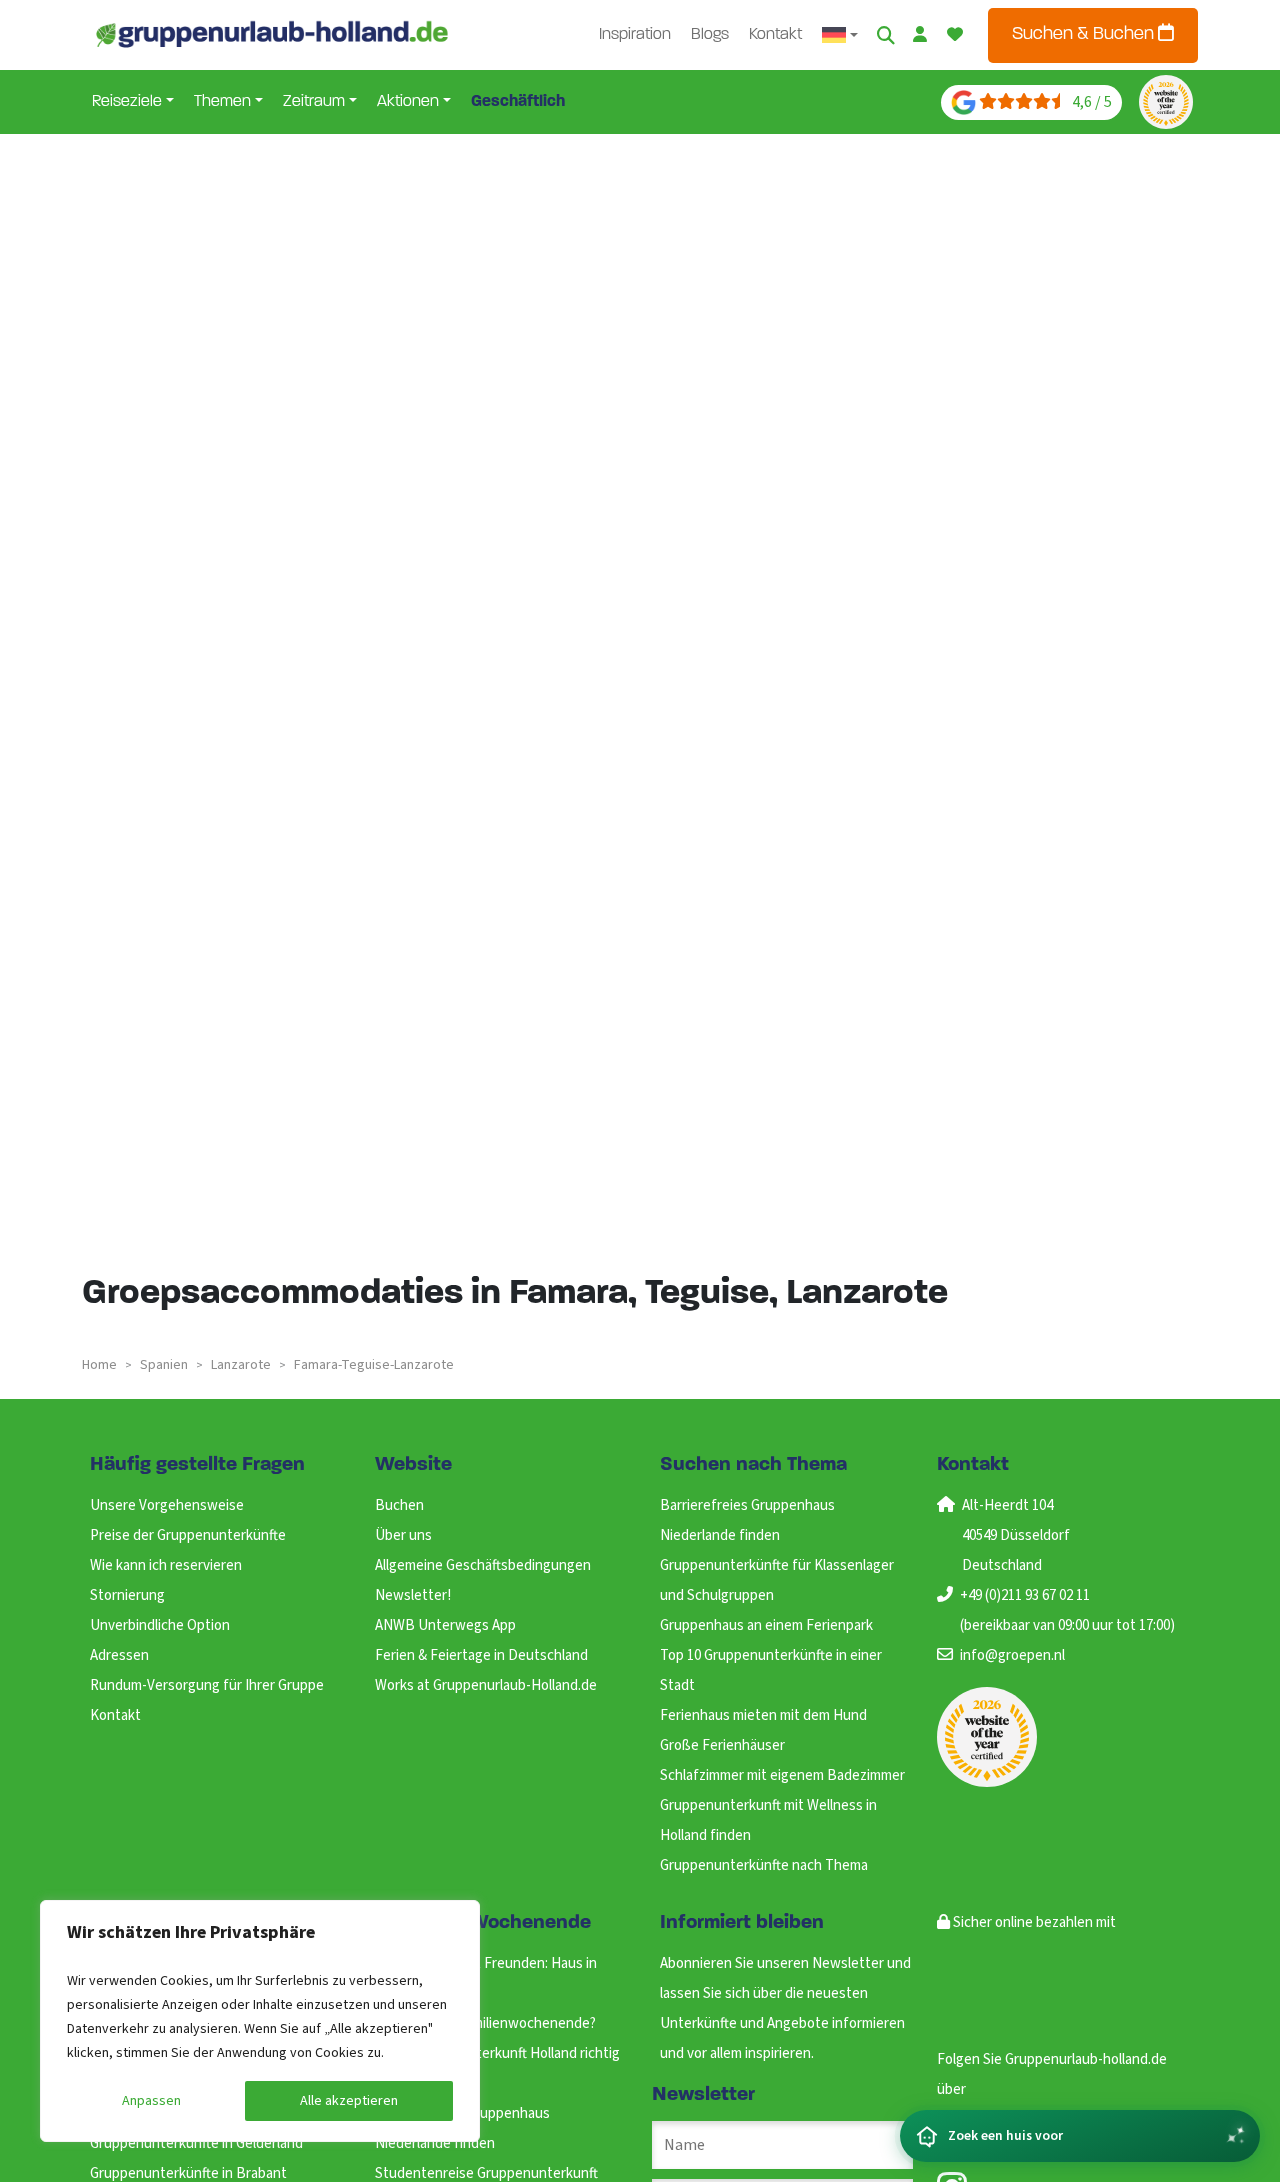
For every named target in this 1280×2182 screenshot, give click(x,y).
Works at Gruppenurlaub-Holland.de (486, 1685)
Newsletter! (413, 1595)
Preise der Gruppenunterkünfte (188, 1535)
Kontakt (775, 35)
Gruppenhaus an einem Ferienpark (766, 1625)
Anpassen (151, 2101)
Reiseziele (127, 102)
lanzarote (241, 1365)
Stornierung (127, 1595)
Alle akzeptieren (349, 2101)
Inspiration (635, 35)
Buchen (399, 1505)
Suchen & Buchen (1085, 35)
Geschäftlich (518, 102)
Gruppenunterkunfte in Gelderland (196, 2143)
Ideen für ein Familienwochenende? (485, 2023)
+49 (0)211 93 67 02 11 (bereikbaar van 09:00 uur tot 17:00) (1067, 1610)
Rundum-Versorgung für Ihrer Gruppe (207, 1685)
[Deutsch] (840, 35)
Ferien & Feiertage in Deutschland (481, 1655)
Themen (222, 102)
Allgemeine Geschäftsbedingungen (483, 1565)
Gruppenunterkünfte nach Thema (764, 1865)
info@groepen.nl (1012, 1655)
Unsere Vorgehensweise (167, 1505)
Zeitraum (314, 102)
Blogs (710, 35)
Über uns (403, 1535)
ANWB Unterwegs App (445, 1625)
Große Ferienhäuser (722, 1745)
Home (99, 1365)
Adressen (119, 1655)
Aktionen (408, 102)
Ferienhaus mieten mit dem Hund (763, 1715)
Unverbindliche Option (160, 1625)
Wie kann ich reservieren (166, 1565)
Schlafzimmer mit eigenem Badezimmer (782, 1775)
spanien (164, 1365)
